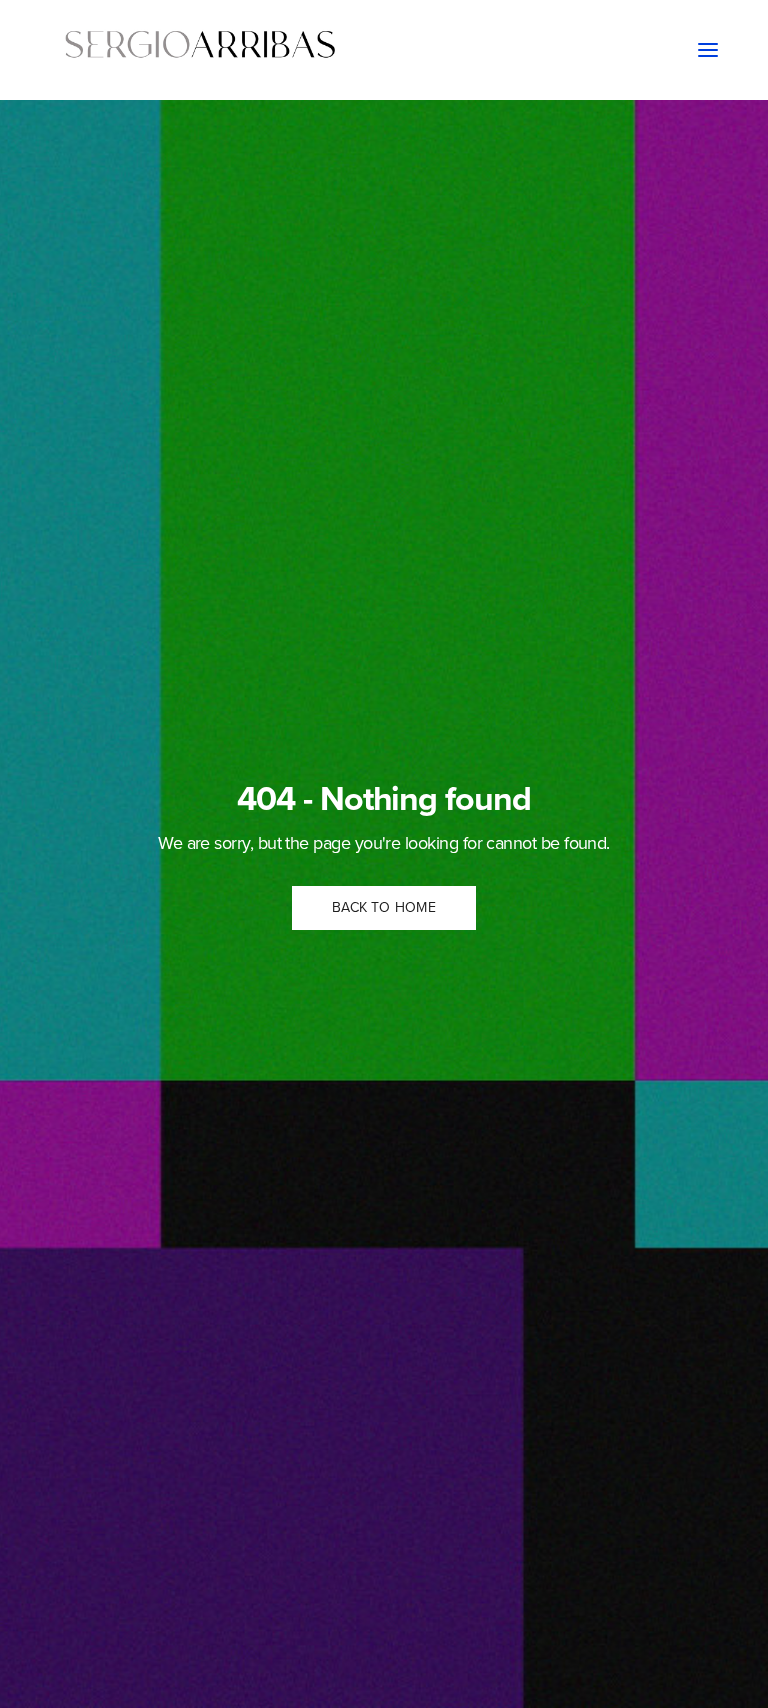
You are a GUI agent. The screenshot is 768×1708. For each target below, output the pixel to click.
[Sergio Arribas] (200, 50)
